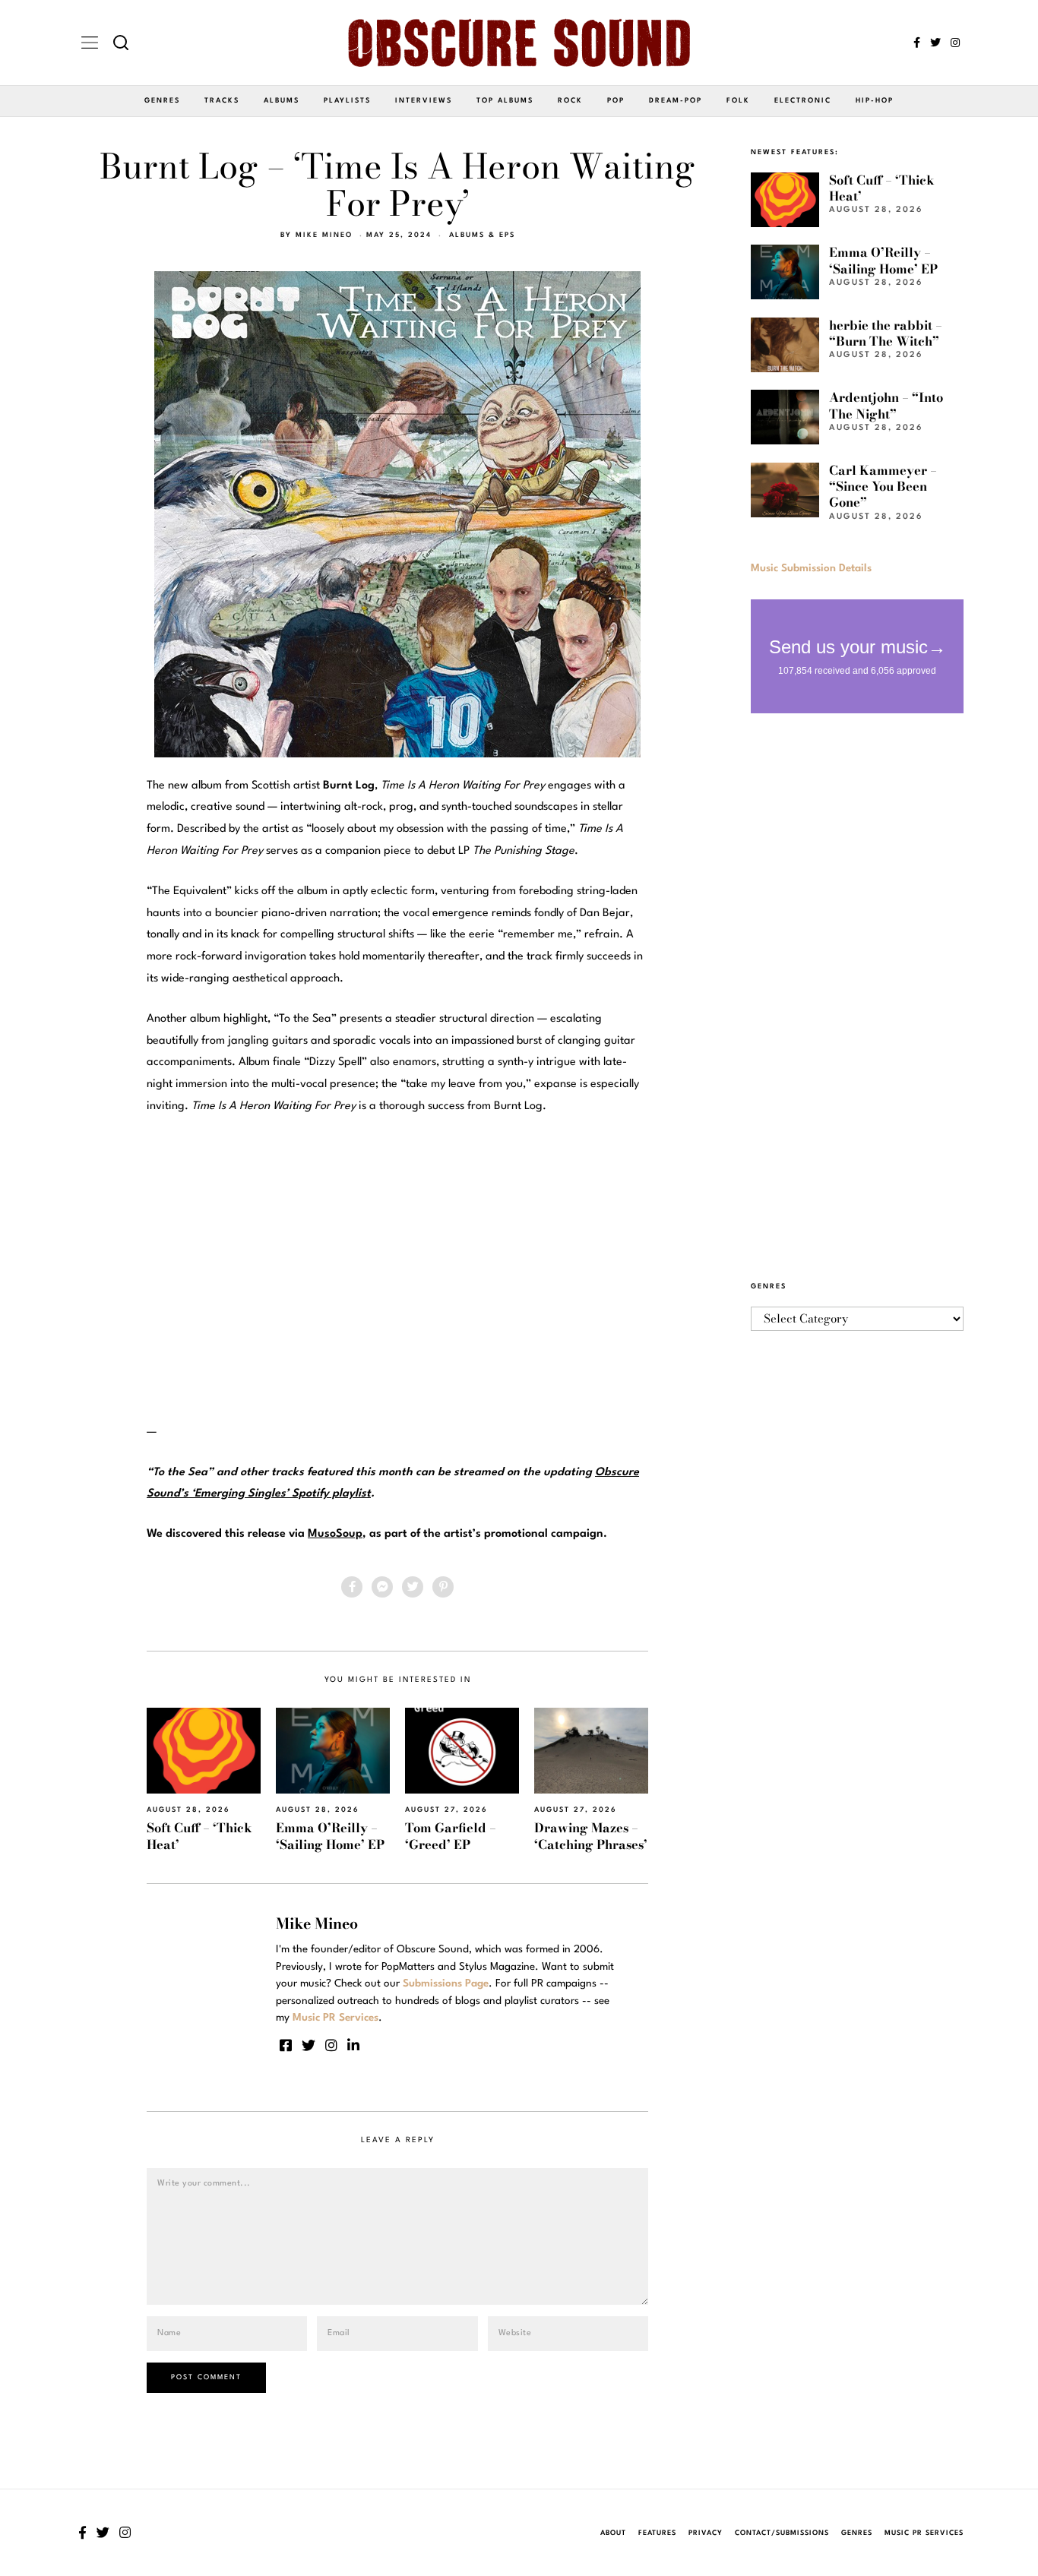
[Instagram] (955, 43)
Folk (738, 101)
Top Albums (505, 101)
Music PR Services (924, 2533)
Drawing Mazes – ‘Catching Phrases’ (591, 1836)
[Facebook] (917, 43)
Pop (616, 101)
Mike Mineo (324, 235)
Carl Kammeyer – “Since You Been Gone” (883, 487)
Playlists (347, 101)
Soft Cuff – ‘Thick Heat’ (199, 1836)
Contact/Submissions (782, 2533)
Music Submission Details (811, 568)
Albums (282, 101)
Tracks (222, 101)
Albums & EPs (482, 235)
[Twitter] (935, 43)
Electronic (803, 101)
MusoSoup (335, 1534)
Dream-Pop (676, 101)
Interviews (424, 101)
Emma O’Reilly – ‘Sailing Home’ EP (330, 1836)
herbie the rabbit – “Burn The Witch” (886, 333)
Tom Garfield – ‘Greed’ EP (451, 1836)
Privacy (706, 2533)
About (613, 2533)
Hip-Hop (875, 101)
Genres (162, 101)
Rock (570, 101)
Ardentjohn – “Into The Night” (886, 405)
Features (657, 2533)
